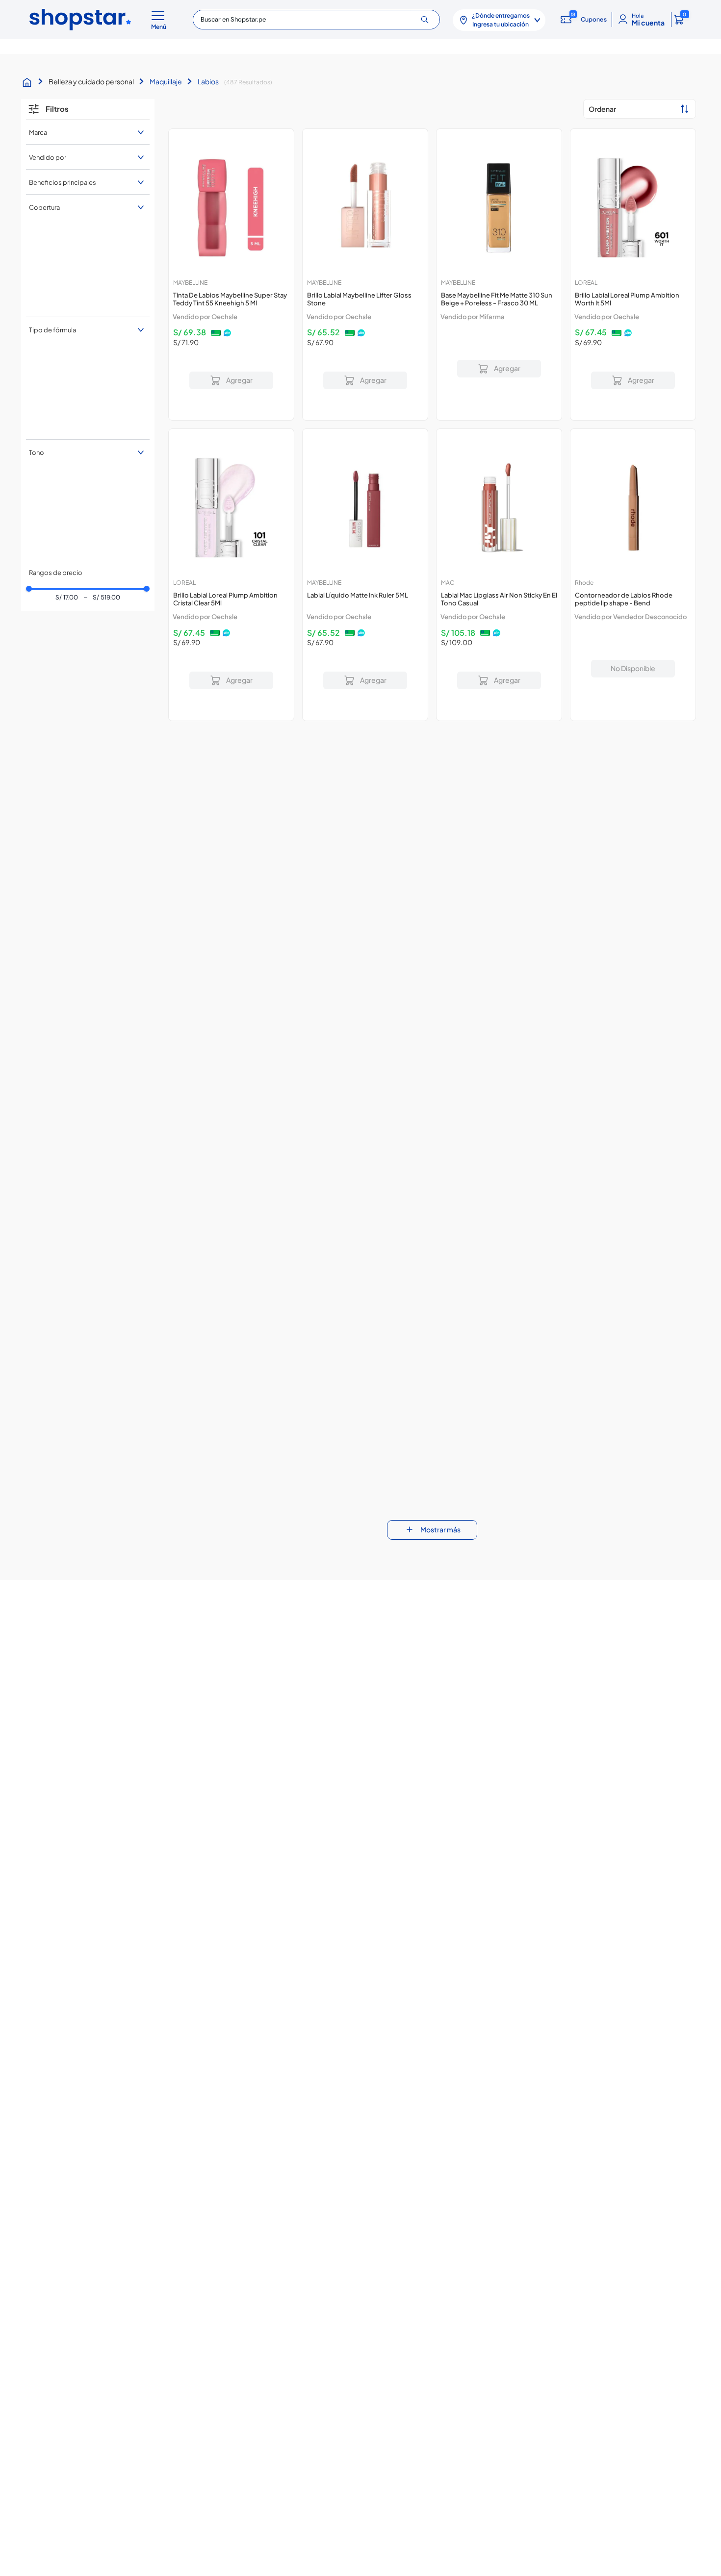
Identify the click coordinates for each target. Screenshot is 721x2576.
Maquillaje (166, 81)
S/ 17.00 (67, 305)
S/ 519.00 (102, 305)
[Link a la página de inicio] (29, 82)
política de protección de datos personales (524, 2306)
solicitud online (294, 2482)
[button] (160, 20)
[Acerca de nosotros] (67, 2352)
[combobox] (316, 20)
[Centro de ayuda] (419, 2353)
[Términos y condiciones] (184, 2353)
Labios (208, 81)
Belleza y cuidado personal (91, 81)
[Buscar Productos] (428, 20)
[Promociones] (654, 2352)
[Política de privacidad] (302, 2352)
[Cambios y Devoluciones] (537, 2352)
